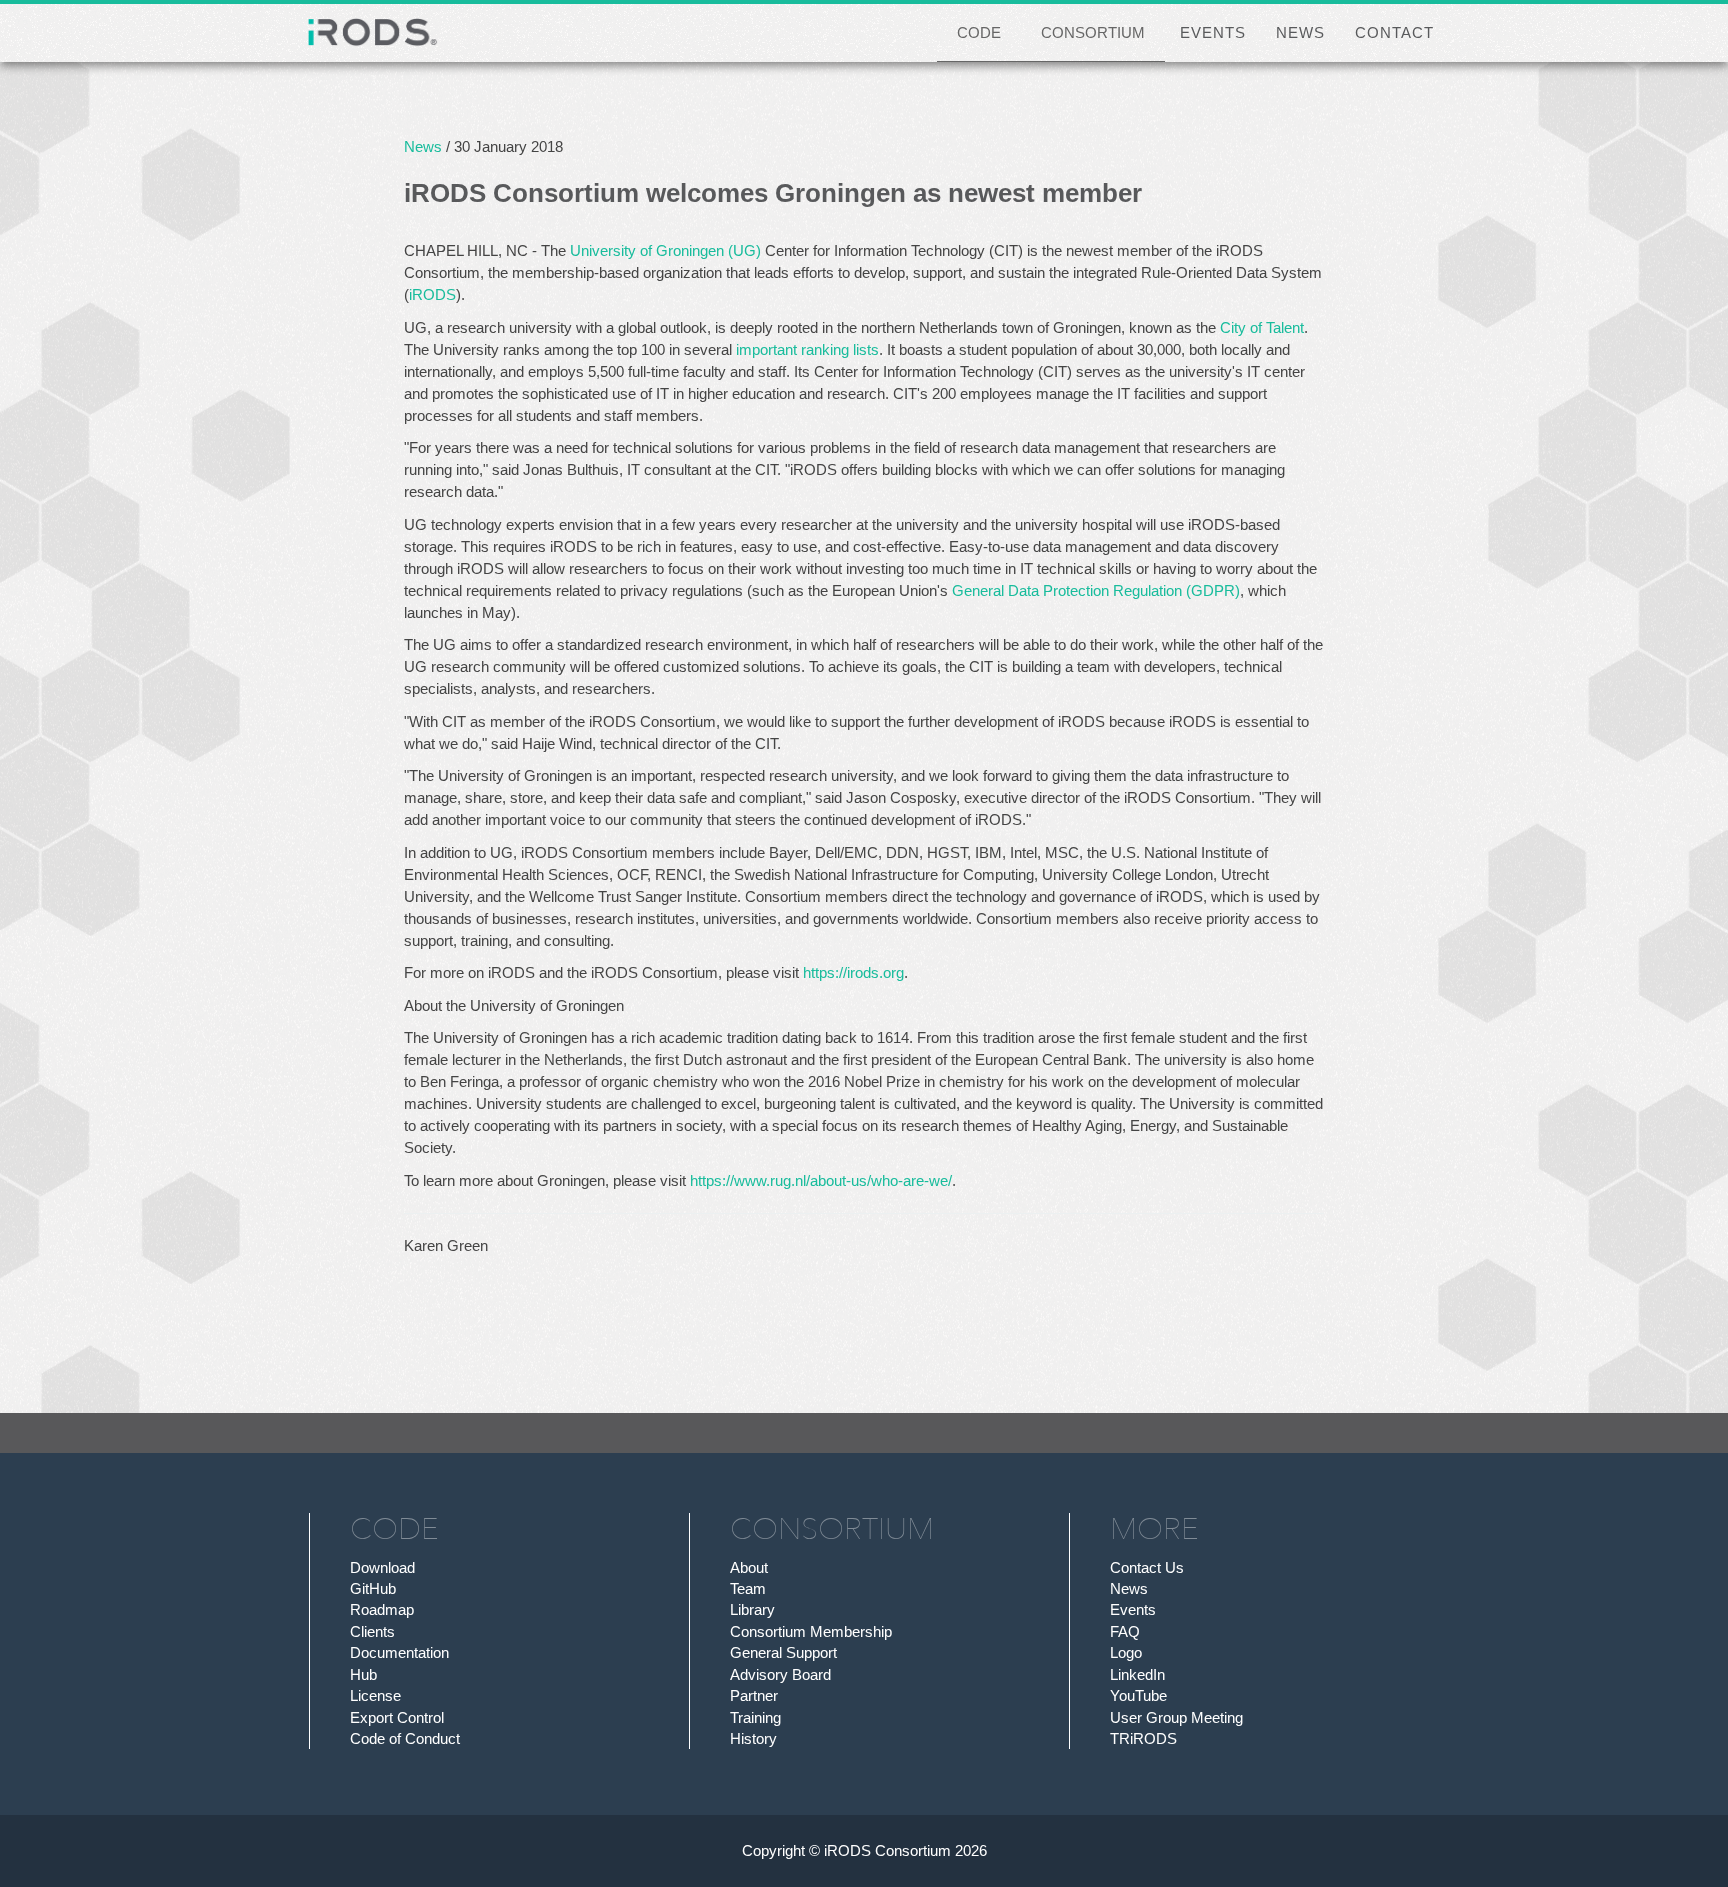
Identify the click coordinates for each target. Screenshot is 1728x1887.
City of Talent (1262, 327)
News (423, 146)
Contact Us (1147, 1567)
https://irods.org (853, 972)
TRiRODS (1143, 1738)
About (749, 1567)
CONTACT (1394, 32)
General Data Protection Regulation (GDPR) (1096, 590)
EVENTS (1213, 32)
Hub (363, 1674)
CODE (979, 32)
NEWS (1300, 32)
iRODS (432, 294)
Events (1133, 1609)
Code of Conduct (405, 1738)
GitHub (373, 1588)
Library (752, 1609)
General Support (783, 1652)
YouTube (1138, 1695)
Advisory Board (780, 1674)
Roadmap (382, 1609)
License (375, 1695)
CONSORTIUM (1093, 32)
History (753, 1738)
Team (748, 1588)
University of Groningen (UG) (665, 250)
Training (755, 1717)
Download (382, 1567)
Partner (754, 1695)
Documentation (399, 1652)
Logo (1126, 1652)
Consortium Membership (811, 1631)
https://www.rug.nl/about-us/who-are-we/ (821, 1180)
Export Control (397, 1717)
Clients (372, 1631)
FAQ (1125, 1631)
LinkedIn (1137, 1674)
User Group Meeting (1176, 1717)
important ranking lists (807, 349)
